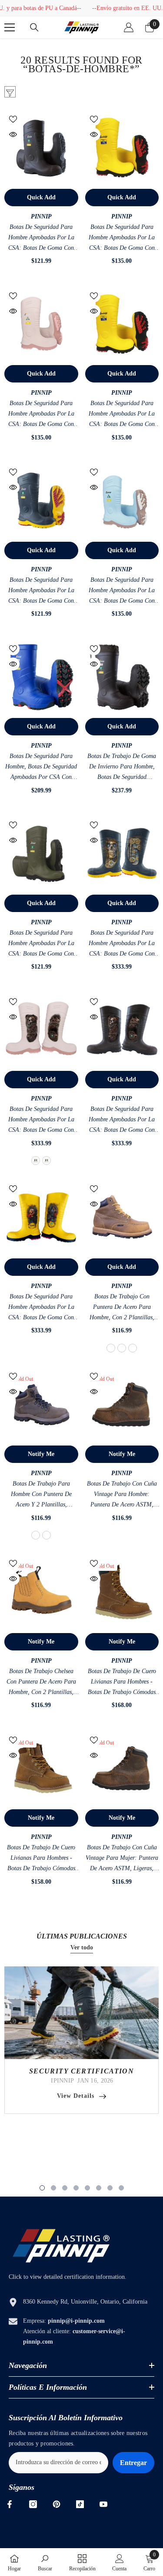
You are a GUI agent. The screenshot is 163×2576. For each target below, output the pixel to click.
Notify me (41, 1454)
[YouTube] (103, 2504)
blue (36, 1161)
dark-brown (133, 1348)
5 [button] (87, 2188)
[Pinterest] (57, 2504)
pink (47, 1161)
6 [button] (99, 2188)
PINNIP (41, 216)
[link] (45, 2562)
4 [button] (76, 2188)
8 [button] (121, 2188)
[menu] (10, 27)
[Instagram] (33, 2504)
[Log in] (129, 27)
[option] (81, 2040)
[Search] (34, 27)
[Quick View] (13, 134)
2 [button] (53, 2188)
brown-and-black (111, 1348)
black (47, 1535)
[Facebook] (10, 2504)
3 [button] (65, 2188)
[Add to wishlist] (13, 119)
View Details (76, 2096)
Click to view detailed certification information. (68, 2277)
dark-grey (122, 1348)
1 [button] (42, 2188)
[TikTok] (80, 2504)
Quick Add (41, 197)
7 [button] (110, 2188)
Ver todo (82, 1947)
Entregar (133, 2463)
